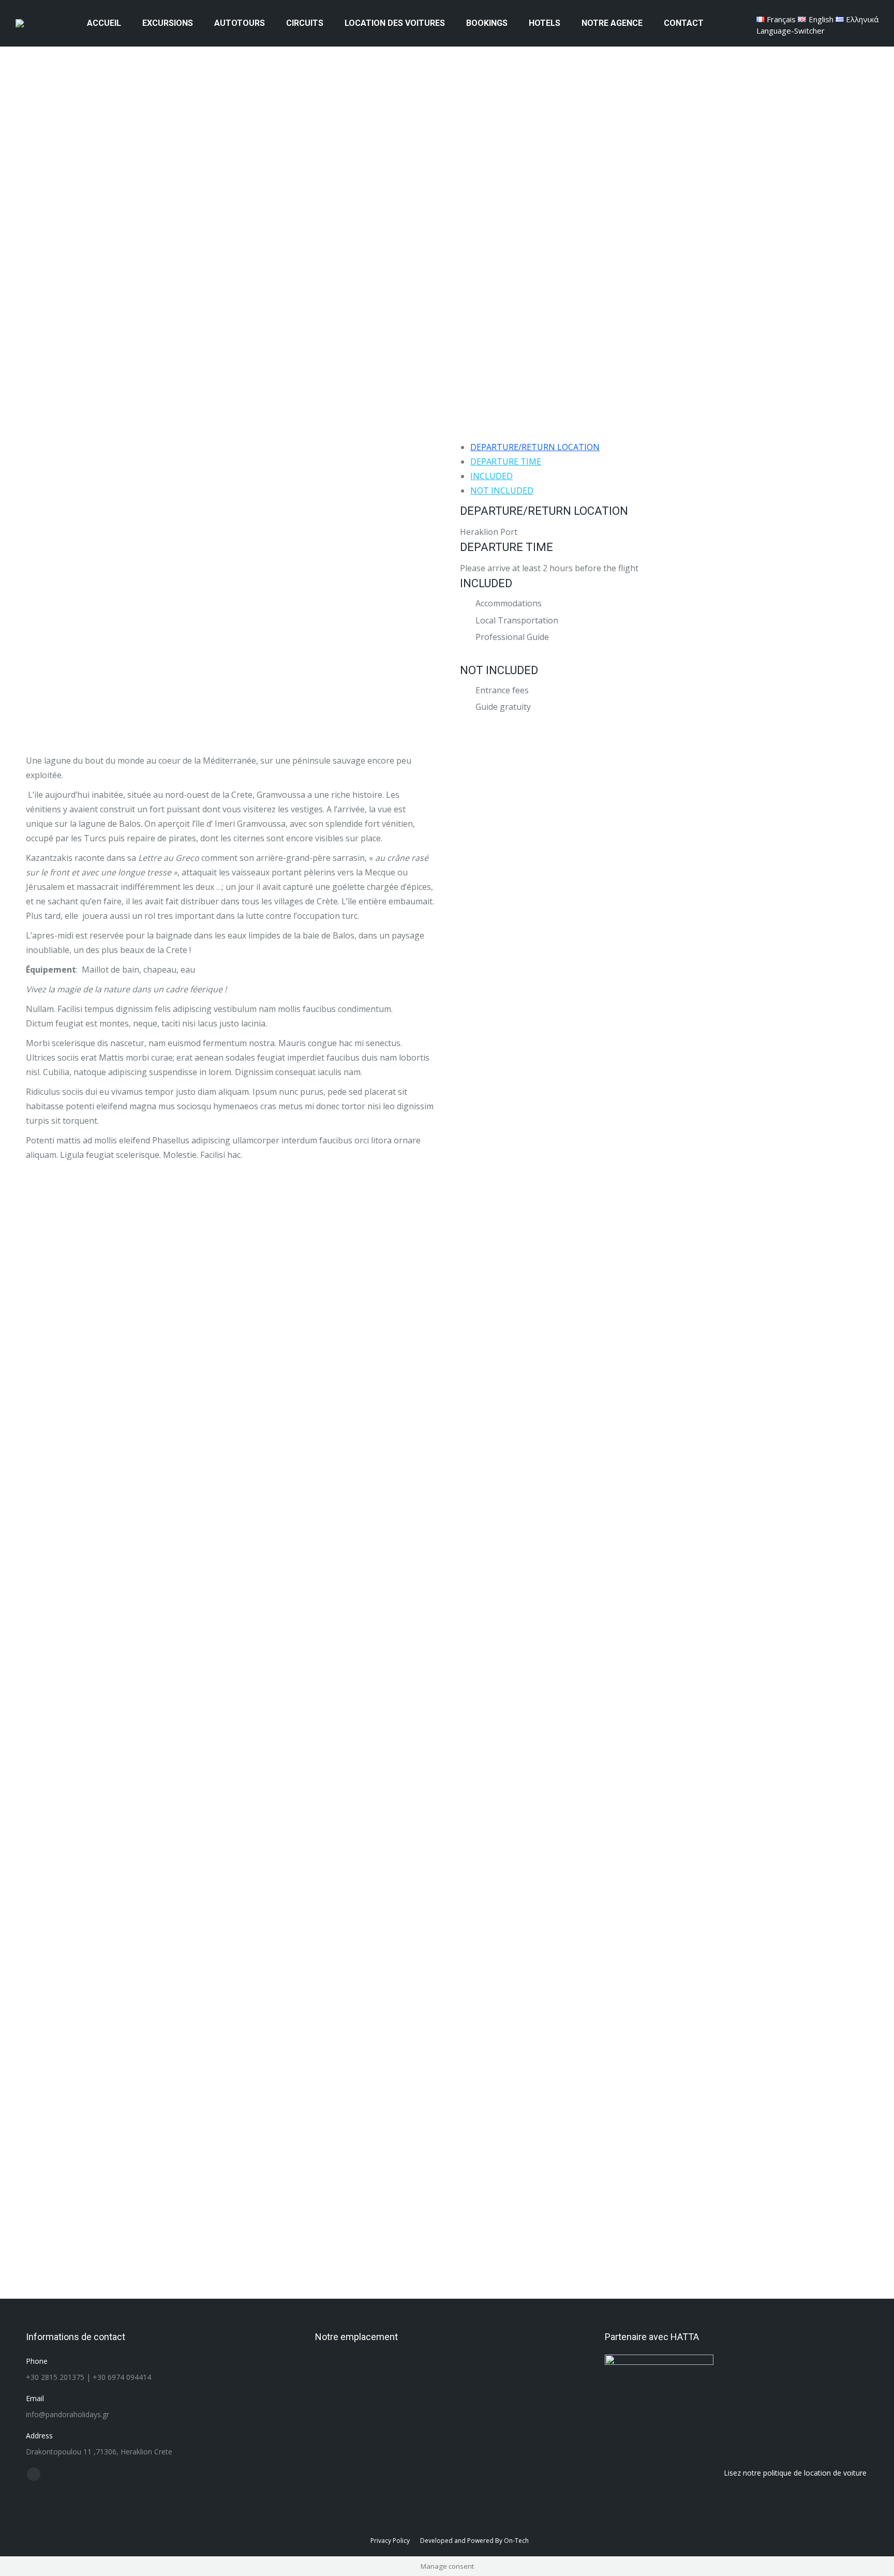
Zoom (64, 1918)
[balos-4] (664, 1008)
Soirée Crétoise (233, 1982)
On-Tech (516, 2541)
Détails (92, 1918)
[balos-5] (664, 838)
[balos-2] (664, 1177)
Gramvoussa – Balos (698, 2099)
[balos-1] (664, 1347)
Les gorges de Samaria (388, 1995)
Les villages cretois (698, 1982)
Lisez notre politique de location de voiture (795, 2473)
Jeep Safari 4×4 (543, 1983)
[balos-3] (664, 1516)
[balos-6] (664, 1696)
